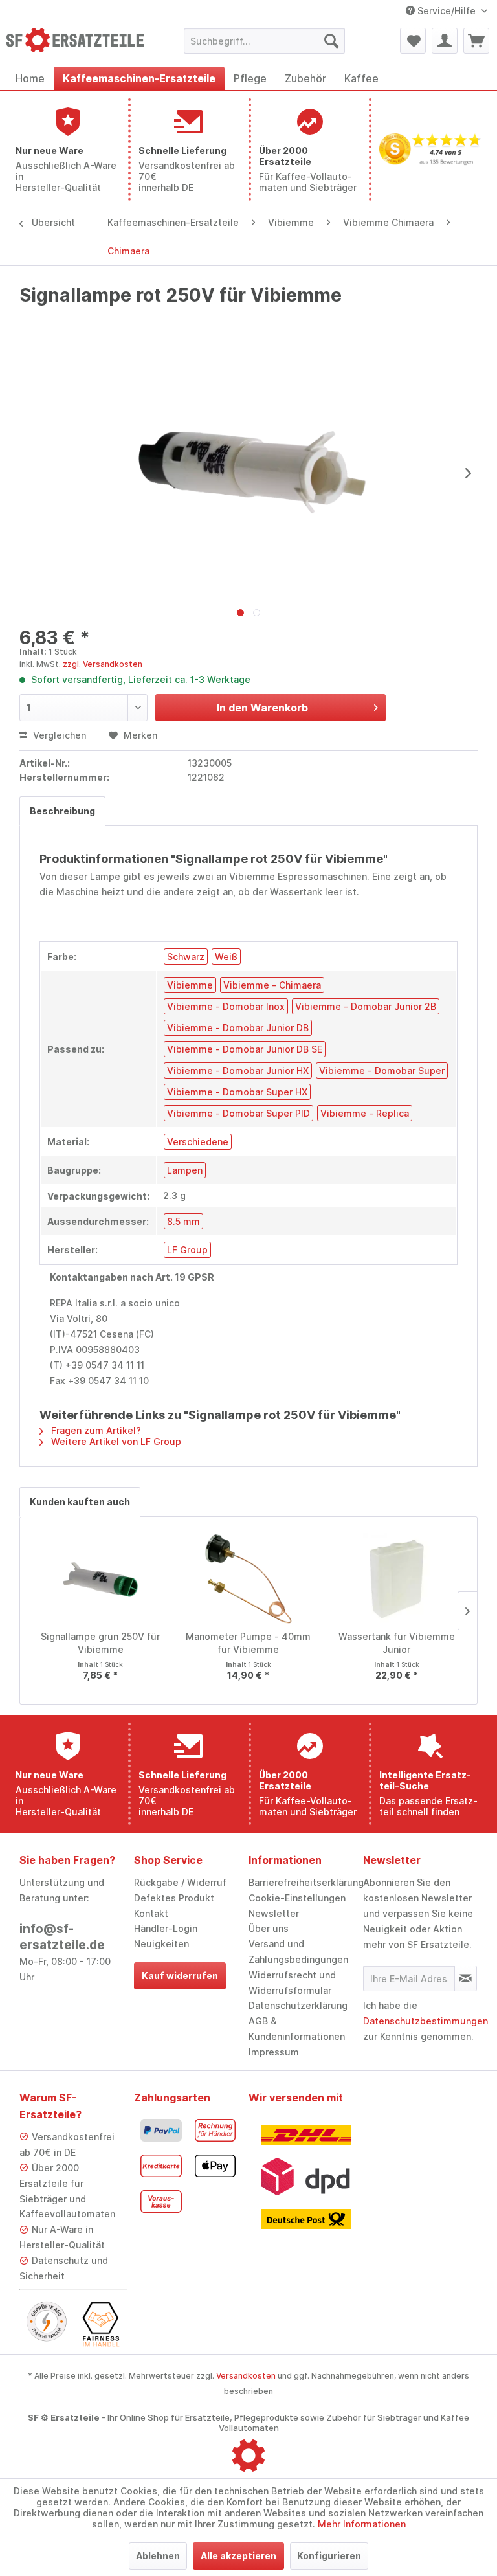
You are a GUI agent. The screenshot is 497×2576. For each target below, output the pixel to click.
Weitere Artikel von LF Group (115, 1441)
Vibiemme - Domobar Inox (226, 1006)
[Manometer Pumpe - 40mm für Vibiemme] (249, 1578)
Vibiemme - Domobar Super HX (237, 1092)
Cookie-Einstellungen (297, 1898)
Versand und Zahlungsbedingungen (298, 1952)
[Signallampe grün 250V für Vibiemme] (101, 1578)
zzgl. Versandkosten (103, 664)
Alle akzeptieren (238, 2556)
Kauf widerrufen (180, 1976)
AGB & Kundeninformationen (297, 2029)
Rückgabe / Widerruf (180, 1882)
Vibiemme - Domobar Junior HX (238, 1070)
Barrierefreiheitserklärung (303, 1882)
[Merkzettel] (413, 41)
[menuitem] (265, 41)
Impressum (274, 2052)
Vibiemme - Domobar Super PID (238, 1113)
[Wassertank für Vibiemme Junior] (396, 1578)
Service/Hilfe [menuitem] (447, 11)
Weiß (226, 957)
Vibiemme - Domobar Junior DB (238, 1028)
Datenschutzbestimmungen (425, 2021)
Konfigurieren (329, 2556)
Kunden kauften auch (80, 1502)
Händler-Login (166, 1928)
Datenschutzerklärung (298, 2005)
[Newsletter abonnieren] (466, 1978)
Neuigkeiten (161, 1944)
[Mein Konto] (445, 41)
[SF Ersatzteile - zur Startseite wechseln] (75, 44)
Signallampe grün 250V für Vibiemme (100, 1643)
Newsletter (274, 1913)
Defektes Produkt (174, 1898)
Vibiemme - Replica (365, 1113)
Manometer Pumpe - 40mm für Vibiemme (248, 1643)
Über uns (269, 1928)
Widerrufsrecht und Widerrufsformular (292, 1983)
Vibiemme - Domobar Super (382, 1070)
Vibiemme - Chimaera (272, 985)
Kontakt (151, 1913)
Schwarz (186, 957)
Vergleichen (58, 735)
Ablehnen (158, 2556)
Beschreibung (62, 811)
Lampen (185, 1170)
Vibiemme (190, 985)
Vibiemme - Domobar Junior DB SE (245, 1049)
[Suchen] (331, 41)
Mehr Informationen (362, 2524)
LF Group (187, 1250)
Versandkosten (246, 2376)
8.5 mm (183, 1221)
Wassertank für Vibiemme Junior (397, 1643)
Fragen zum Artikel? (95, 1430)
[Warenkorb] (476, 41)
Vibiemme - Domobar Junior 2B (366, 1006)
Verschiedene (198, 1142)
